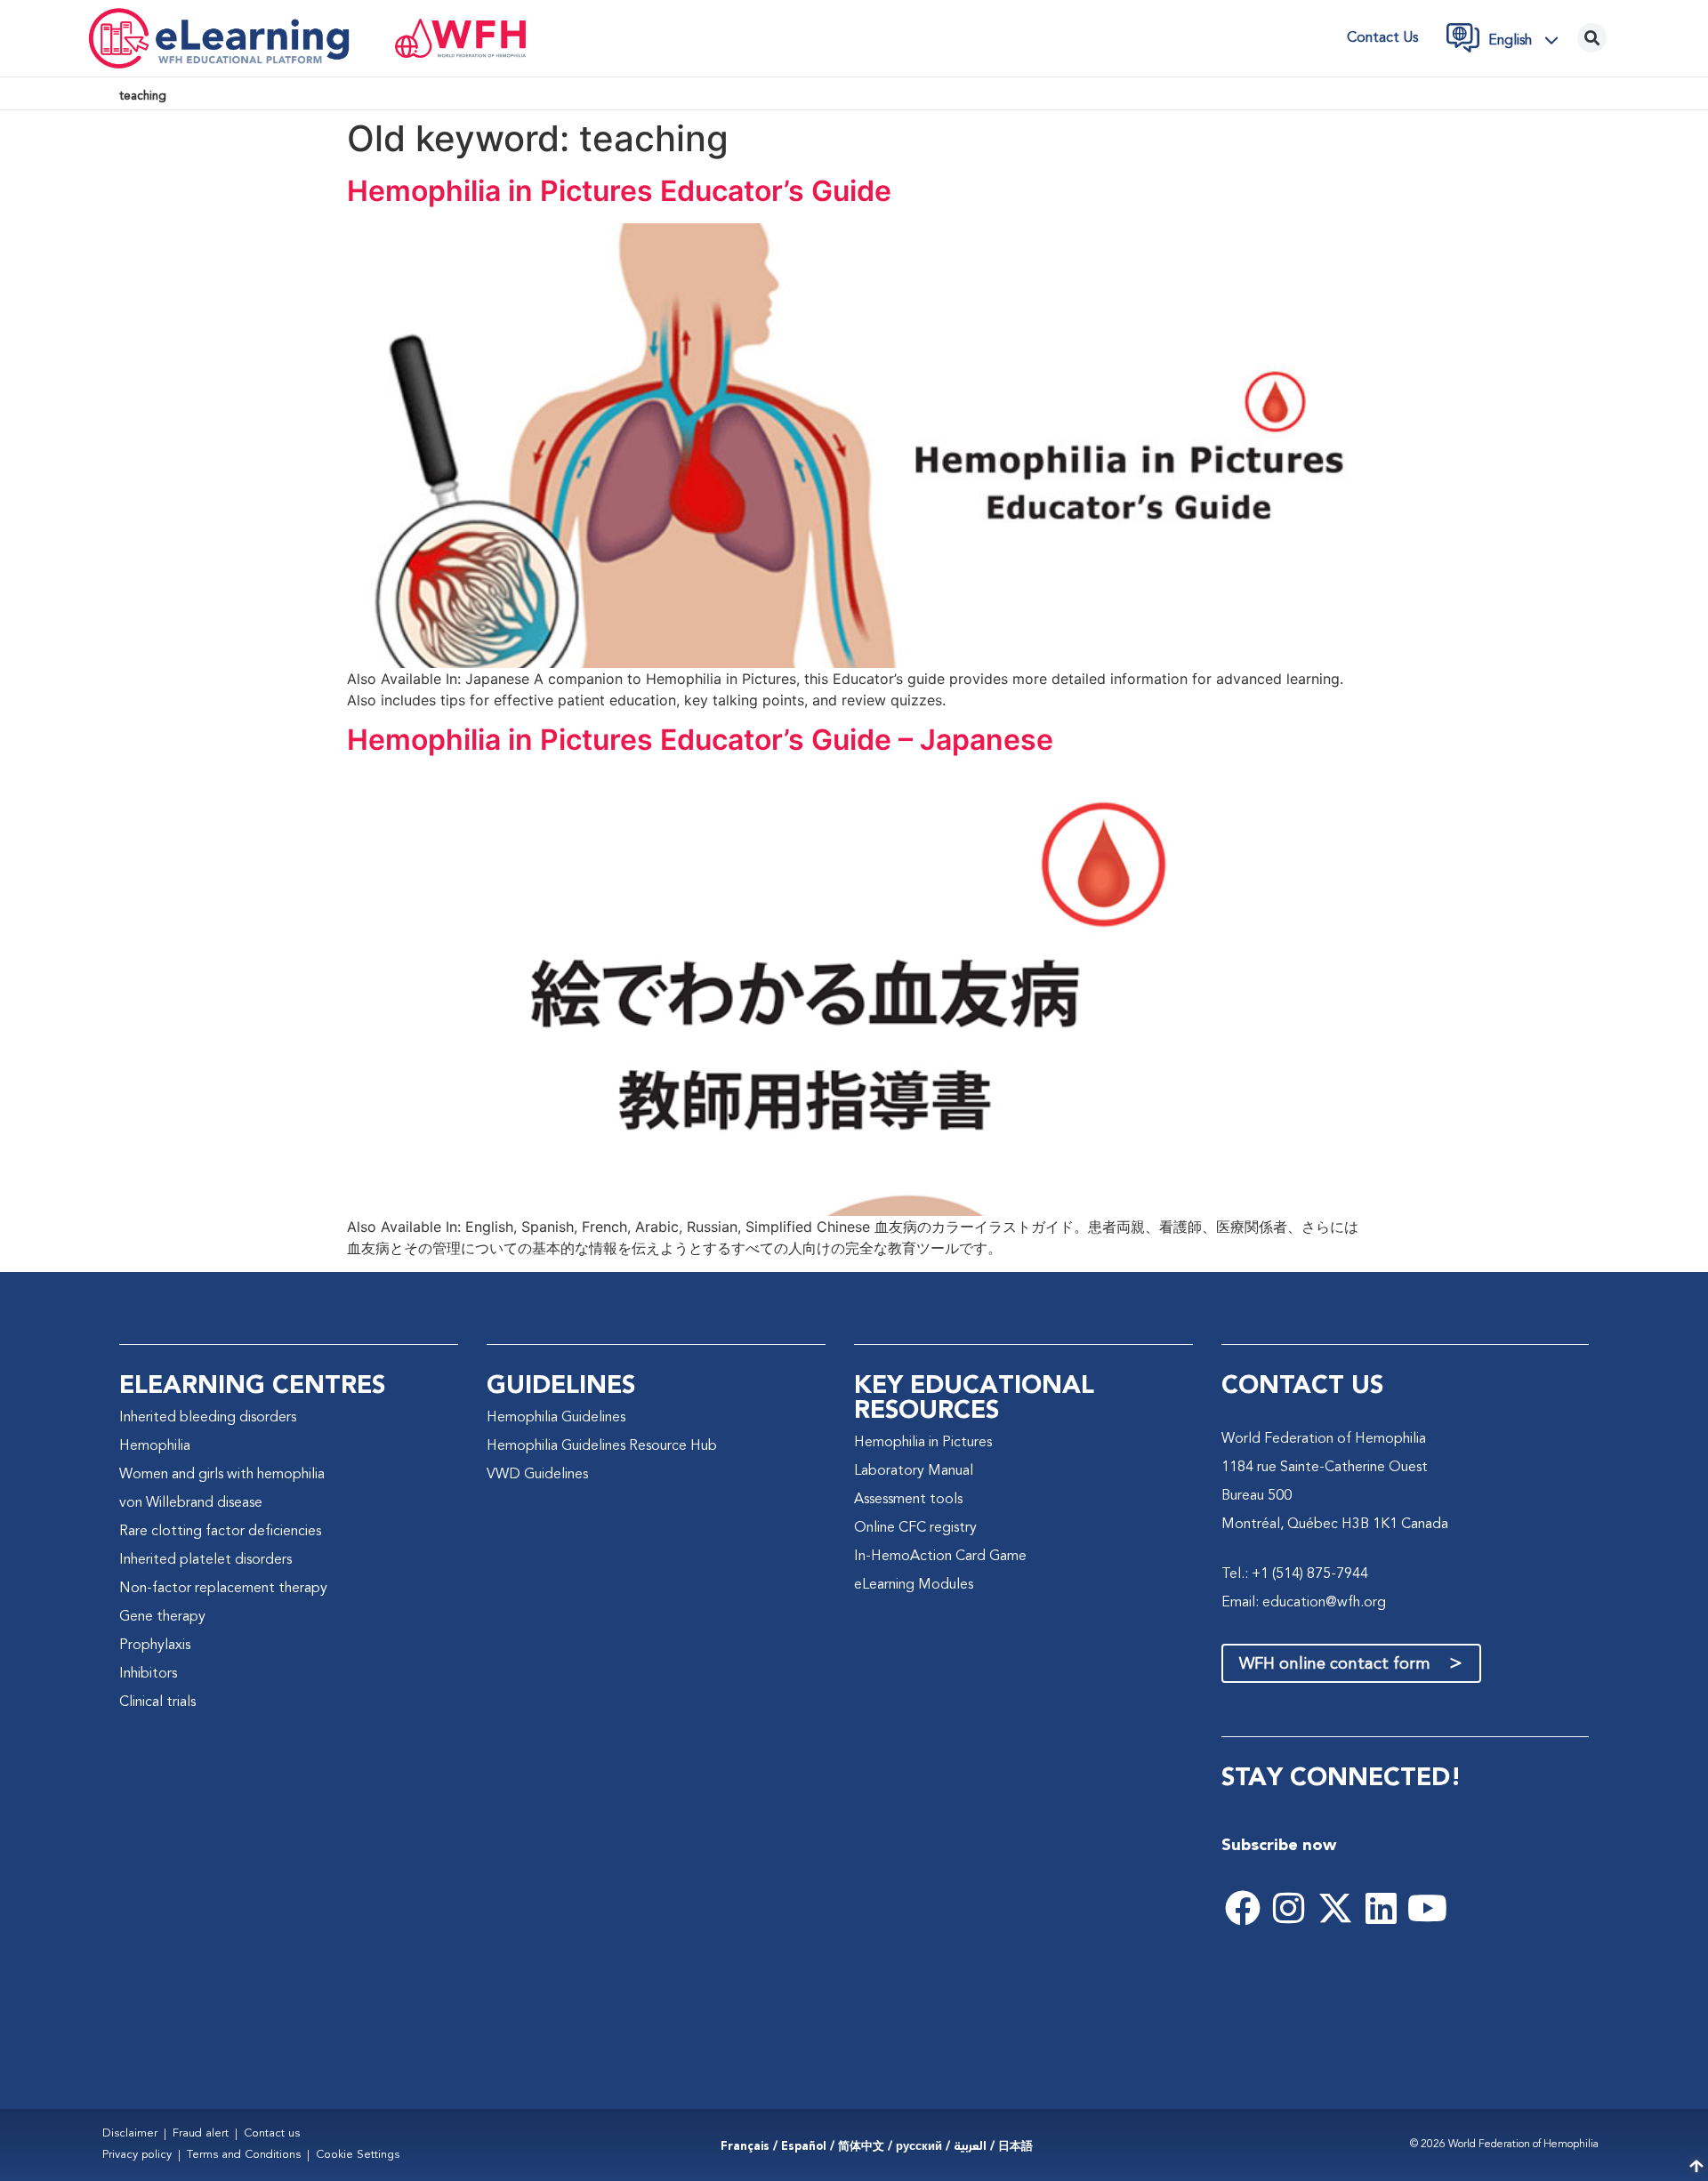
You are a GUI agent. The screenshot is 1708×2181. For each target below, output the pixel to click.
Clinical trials (157, 1702)
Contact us (1382, 38)
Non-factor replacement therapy (223, 1589)
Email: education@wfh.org (1304, 1603)
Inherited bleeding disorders (208, 1418)
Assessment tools (908, 1500)
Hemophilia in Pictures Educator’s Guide (619, 191)
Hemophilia (155, 1446)
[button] (1528, 40)
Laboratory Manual (914, 1471)
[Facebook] (1243, 1908)
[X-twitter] (1335, 1908)
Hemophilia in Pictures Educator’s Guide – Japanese (700, 740)
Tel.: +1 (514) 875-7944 (1295, 1574)
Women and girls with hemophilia (222, 1475)
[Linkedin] (1382, 1908)
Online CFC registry (915, 1528)
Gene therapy (162, 1617)
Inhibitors (148, 1674)
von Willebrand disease (191, 1503)
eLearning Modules (914, 1585)
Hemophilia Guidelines (556, 1418)
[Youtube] (1428, 1908)
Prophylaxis (155, 1646)
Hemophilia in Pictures (923, 1443)
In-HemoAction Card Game (940, 1557)
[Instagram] (1289, 1908)
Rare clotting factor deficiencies (220, 1532)
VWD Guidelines (537, 1475)
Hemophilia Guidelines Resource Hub (602, 1446)
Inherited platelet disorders (205, 1560)
